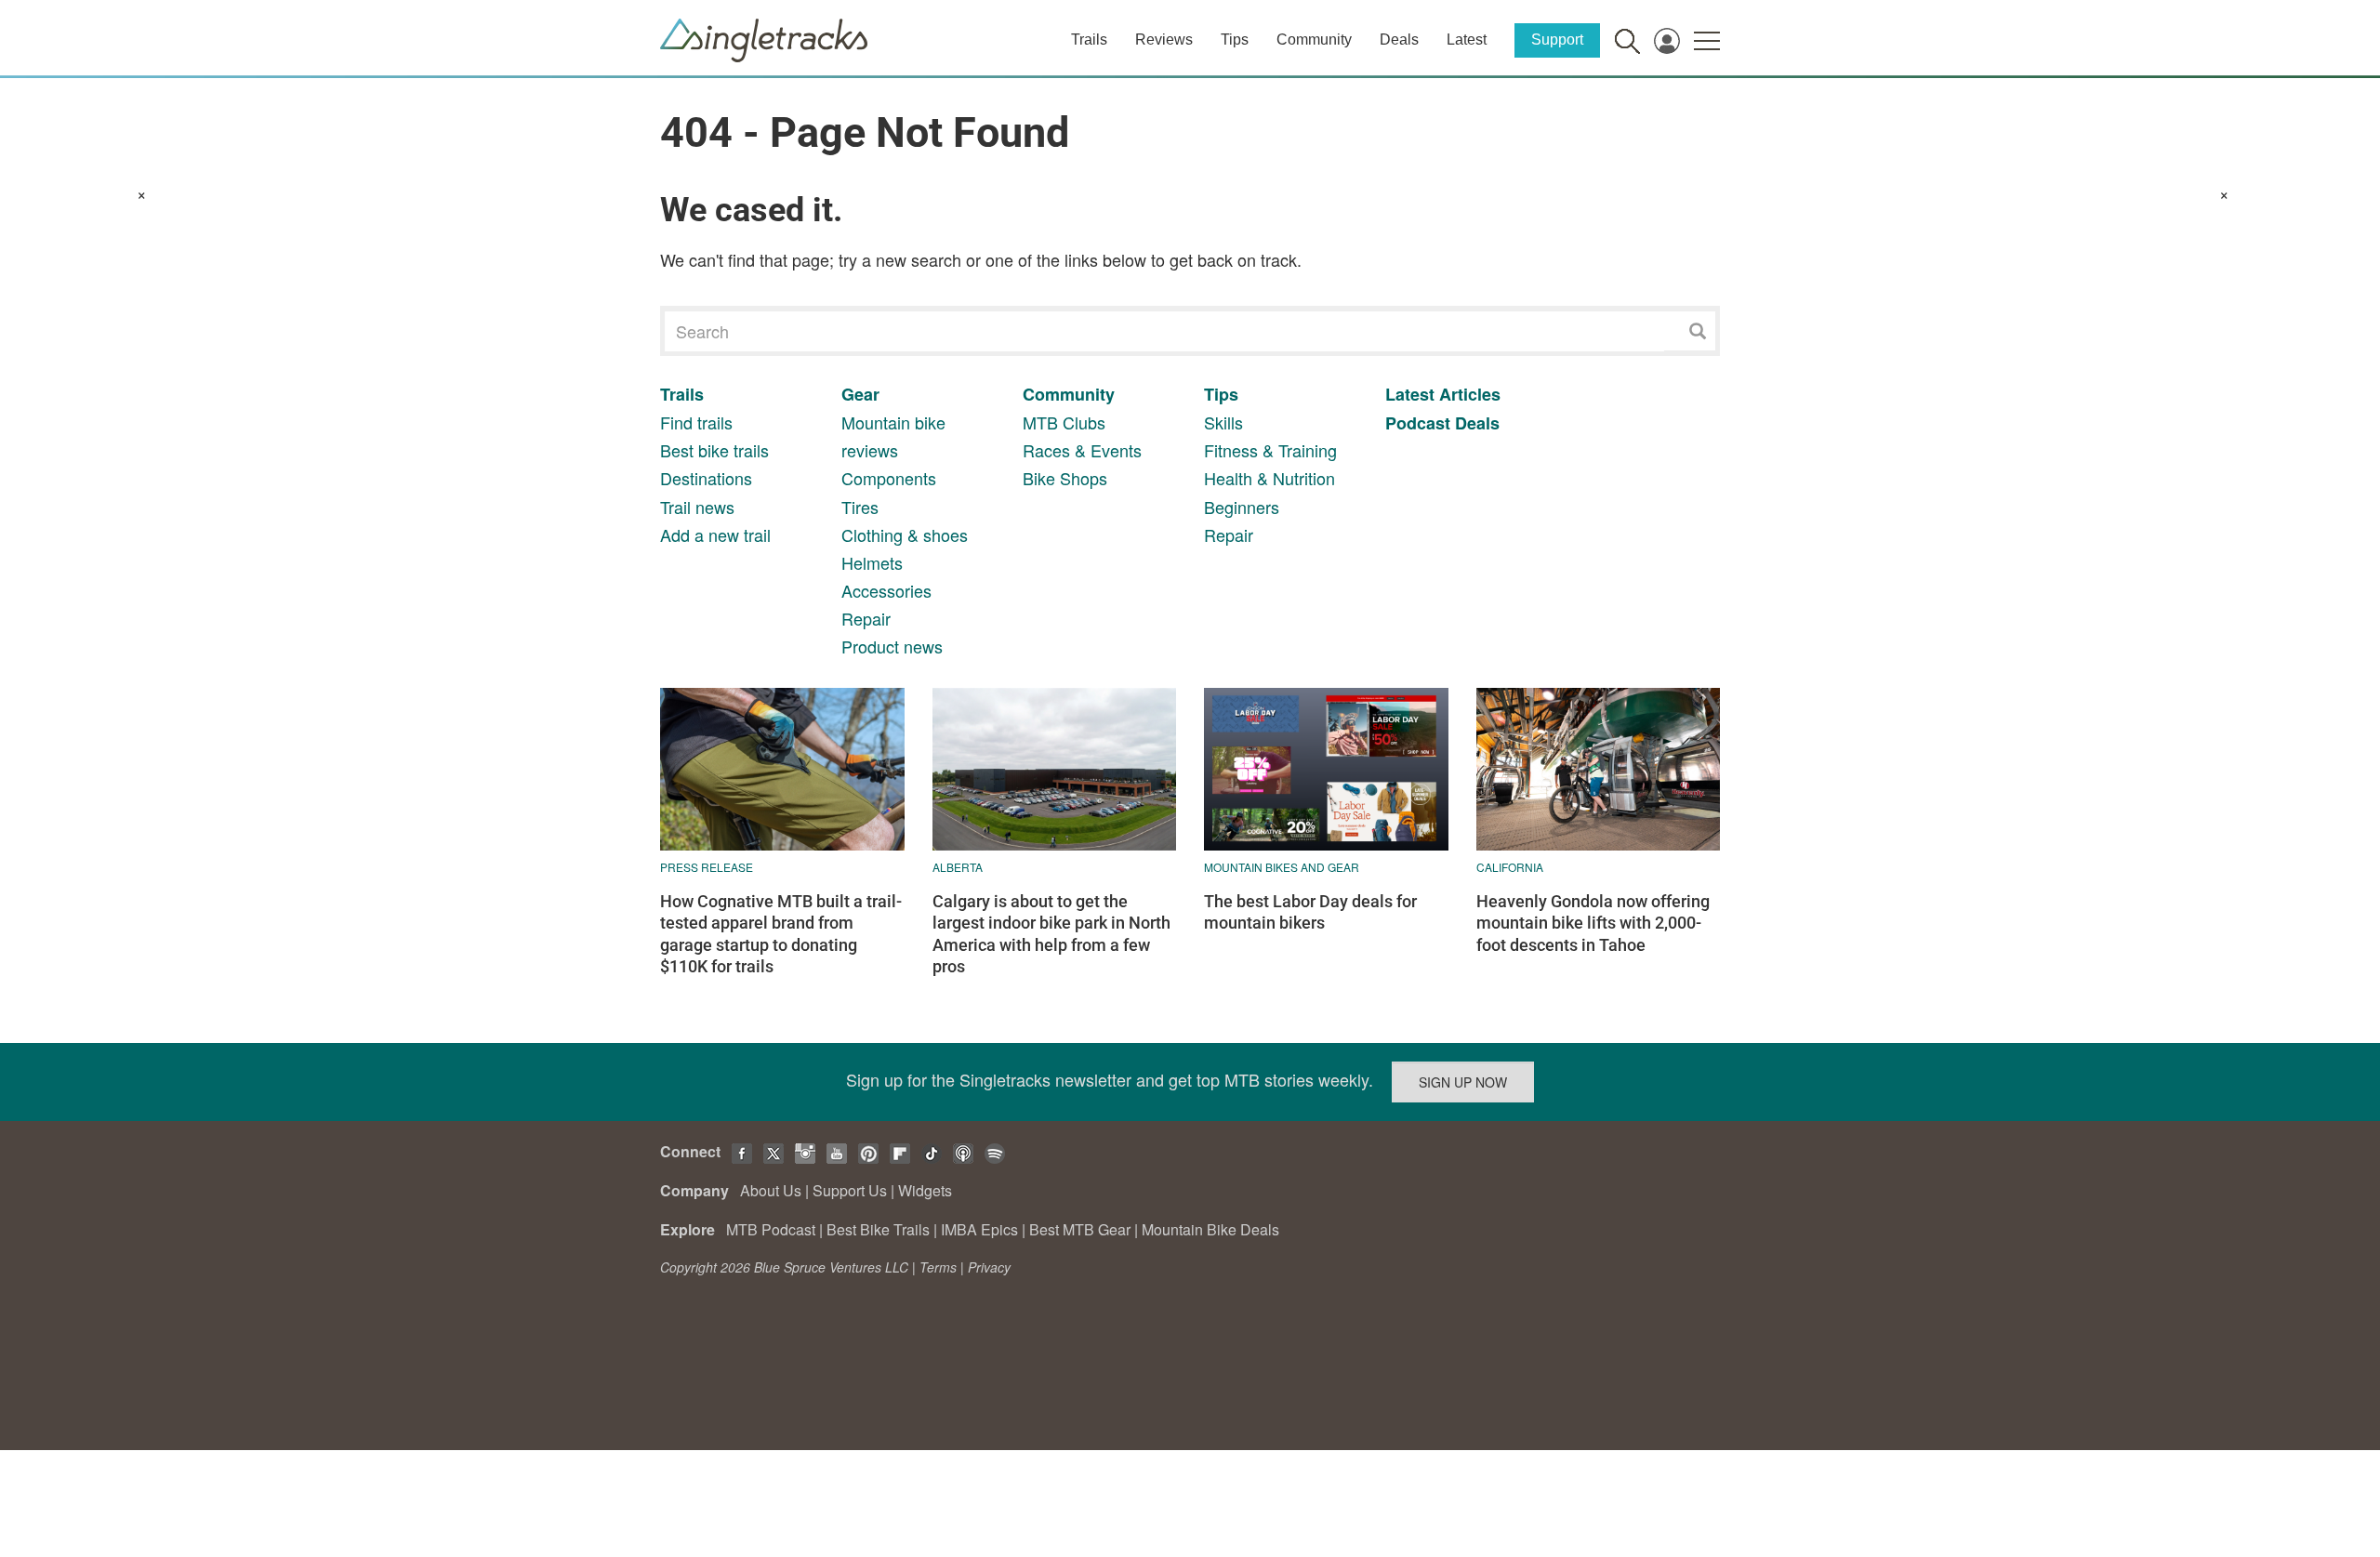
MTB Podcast (771, 1229)
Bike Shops (1065, 478)
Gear (860, 394)
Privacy (989, 1267)
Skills (1223, 422)
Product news (892, 646)
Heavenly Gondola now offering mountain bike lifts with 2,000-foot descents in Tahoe (1593, 923)
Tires (860, 507)
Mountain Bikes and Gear (1282, 867)
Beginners (1242, 507)
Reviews (1164, 40)
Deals (1399, 40)
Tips (1235, 40)
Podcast (1418, 423)
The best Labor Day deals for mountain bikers (1310, 912)
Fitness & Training (1270, 450)
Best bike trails (714, 450)
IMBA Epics (979, 1229)
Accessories (886, 590)
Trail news (697, 507)
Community (1314, 40)
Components (889, 478)
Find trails (696, 422)
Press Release (707, 867)
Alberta (958, 867)
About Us (771, 1190)
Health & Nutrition (1269, 478)
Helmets (872, 562)
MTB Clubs (1064, 422)
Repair (866, 618)
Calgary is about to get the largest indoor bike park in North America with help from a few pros (1051, 934)
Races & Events (1082, 450)
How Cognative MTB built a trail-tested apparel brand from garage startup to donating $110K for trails (781, 934)
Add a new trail (715, 534)
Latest (1467, 40)
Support (1557, 40)
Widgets (925, 1190)
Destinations (706, 478)
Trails (1089, 40)
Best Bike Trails (878, 1229)
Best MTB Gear (1080, 1229)
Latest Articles (1443, 394)
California (1510, 867)
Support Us (850, 1190)
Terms (938, 1267)
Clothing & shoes (905, 534)
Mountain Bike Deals (1210, 1229)
